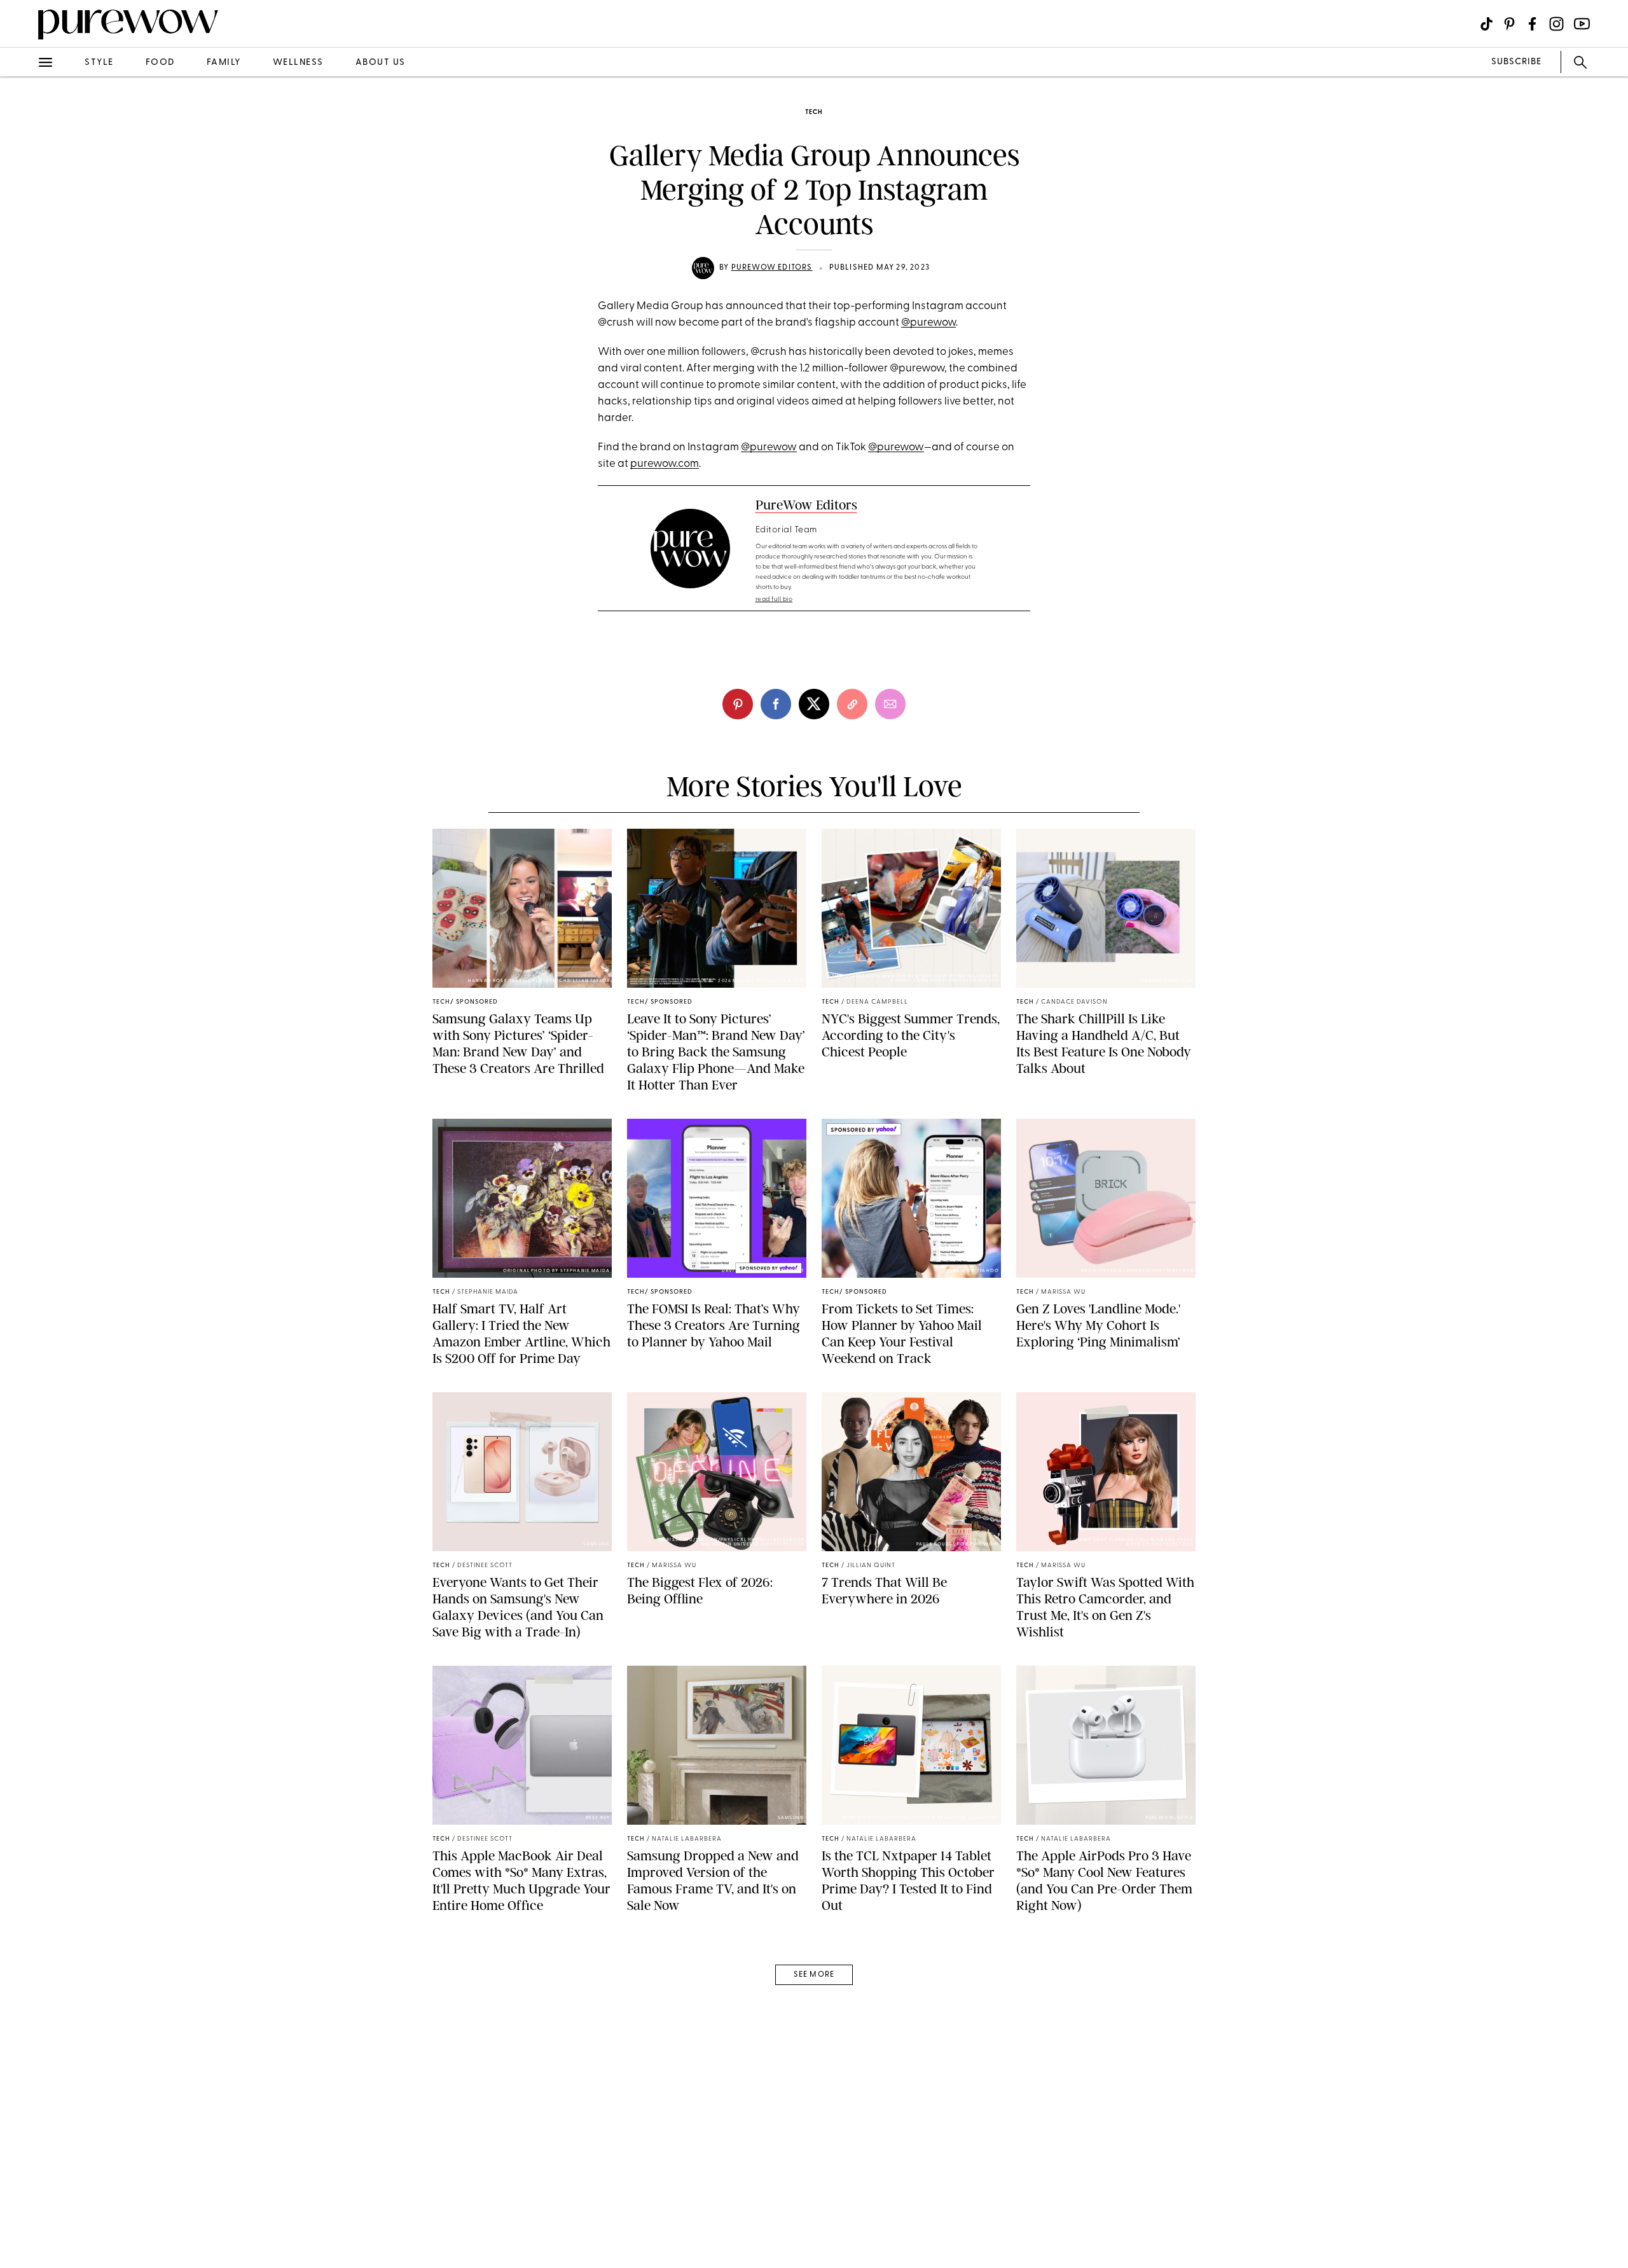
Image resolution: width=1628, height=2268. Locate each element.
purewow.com (665, 464)
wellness (298, 63)
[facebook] (24, 200)
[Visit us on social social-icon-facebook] (1532, 24)
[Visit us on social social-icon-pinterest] (1509, 24)
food (160, 63)
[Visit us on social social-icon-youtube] (1582, 24)
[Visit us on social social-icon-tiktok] (1487, 24)
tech (814, 112)
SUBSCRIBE (1516, 62)
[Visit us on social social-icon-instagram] (1556, 24)
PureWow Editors (772, 268)
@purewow (928, 323)
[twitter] (24, 234)
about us (381, 63)
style (99, 63)
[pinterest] (24, 165)
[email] (24, 303)
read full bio (774, 599)
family (224, 63)
